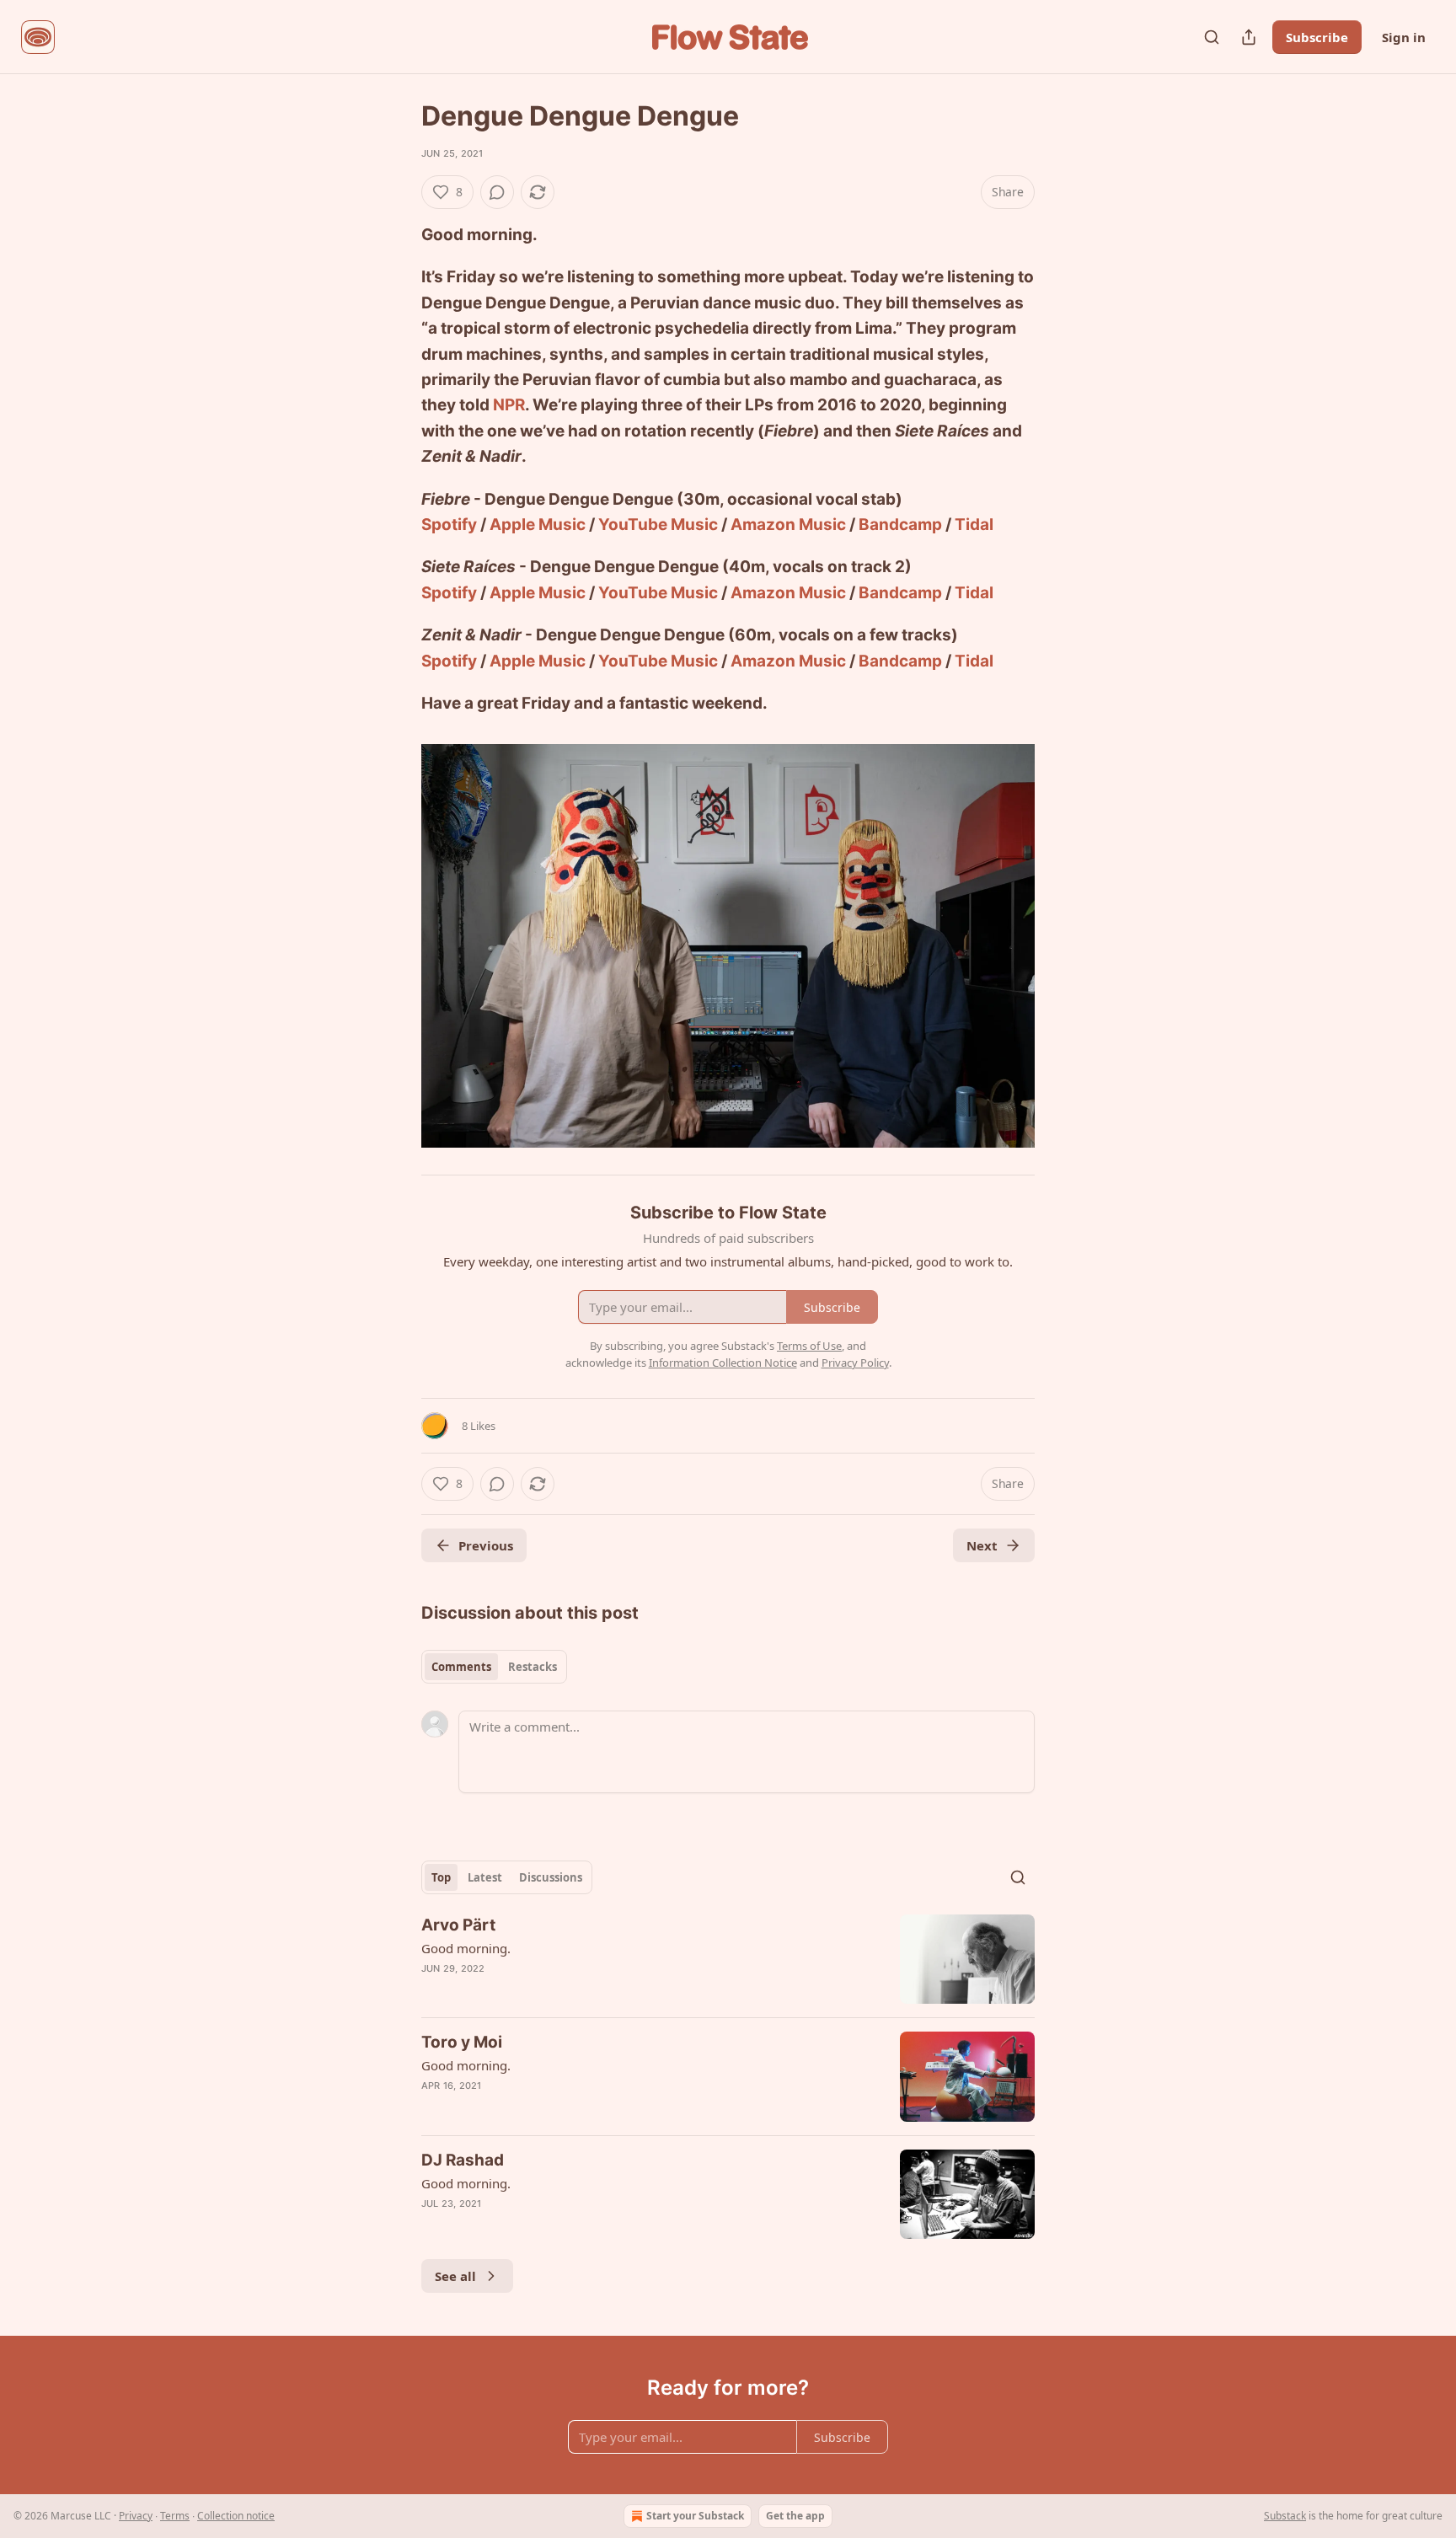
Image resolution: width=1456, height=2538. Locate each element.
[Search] (1212, 37)
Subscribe (1317, 37)
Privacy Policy (855, 1363)
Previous (486, 1545)
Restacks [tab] (533, 1667)
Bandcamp (900, 525)
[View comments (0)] (497, 192)
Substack (1285, 2516)
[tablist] (494, 1667)
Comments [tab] (461, 1667)
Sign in (1404, 37)
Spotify (449, 525)
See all (455, 2276)
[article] (728, 1960)
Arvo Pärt (458, 1925)
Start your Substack (695, 2516)
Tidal (974, 525)
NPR (509, 405)
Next (982, 1545)
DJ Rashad (463, 2160)
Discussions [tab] (551, 1877)
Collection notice (236, 2516)
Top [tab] (441, 1877)
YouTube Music (658, 525)
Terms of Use (809, 1346)
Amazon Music (788, 525)
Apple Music (538, 525)
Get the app (795, 2516)
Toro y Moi (462, 2042)
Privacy (136, 2516)
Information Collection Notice (723, 1363)
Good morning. (466, 1948)
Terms (175, 2516)
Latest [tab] (485, 1877)
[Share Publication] (1249, 37)
